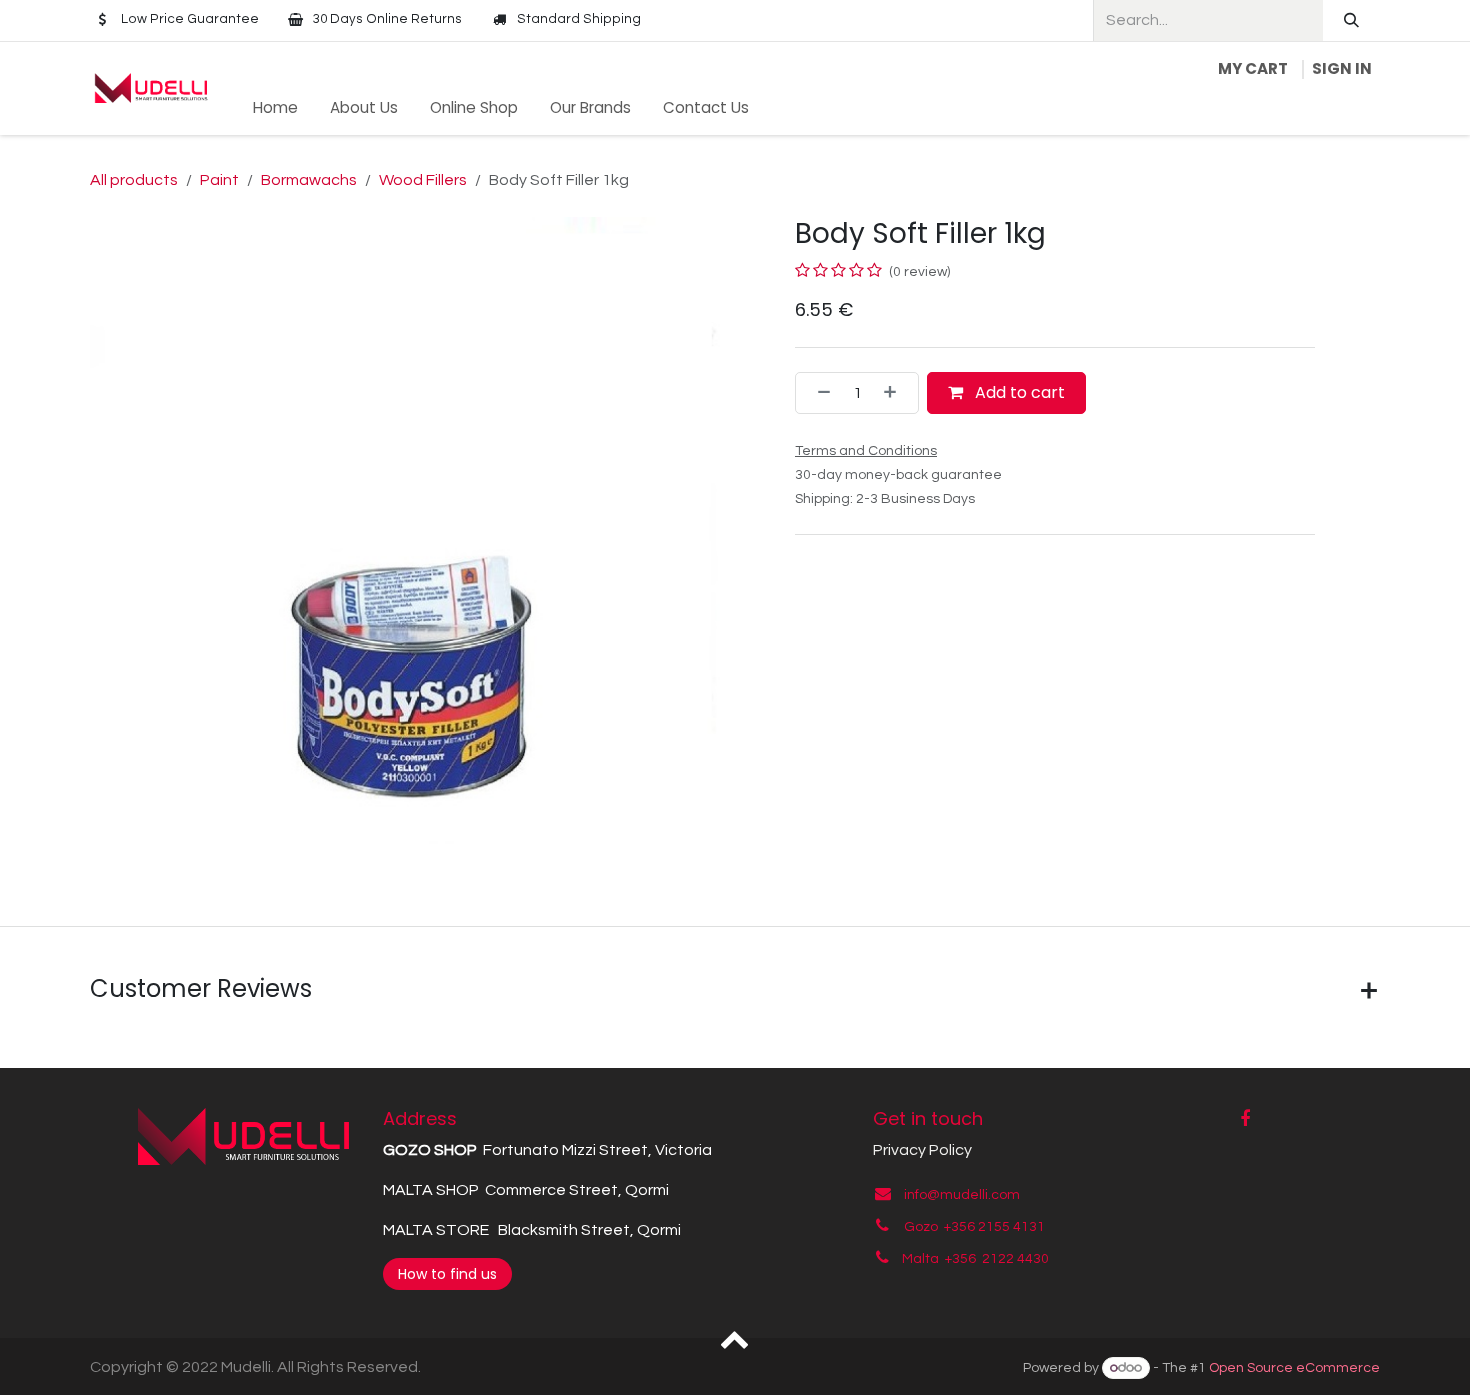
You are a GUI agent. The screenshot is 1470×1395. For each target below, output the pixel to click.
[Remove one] (818, 393)
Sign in (1342, 68)
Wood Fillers (423, 180)
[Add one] (896, 393)
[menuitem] (275, 108)
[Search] (1351, 20)
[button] (735, 1338)
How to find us (447, 1274)
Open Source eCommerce (1294, 1368)
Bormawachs (309, 180)
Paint (219, 180)
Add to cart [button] (1018, 392)
